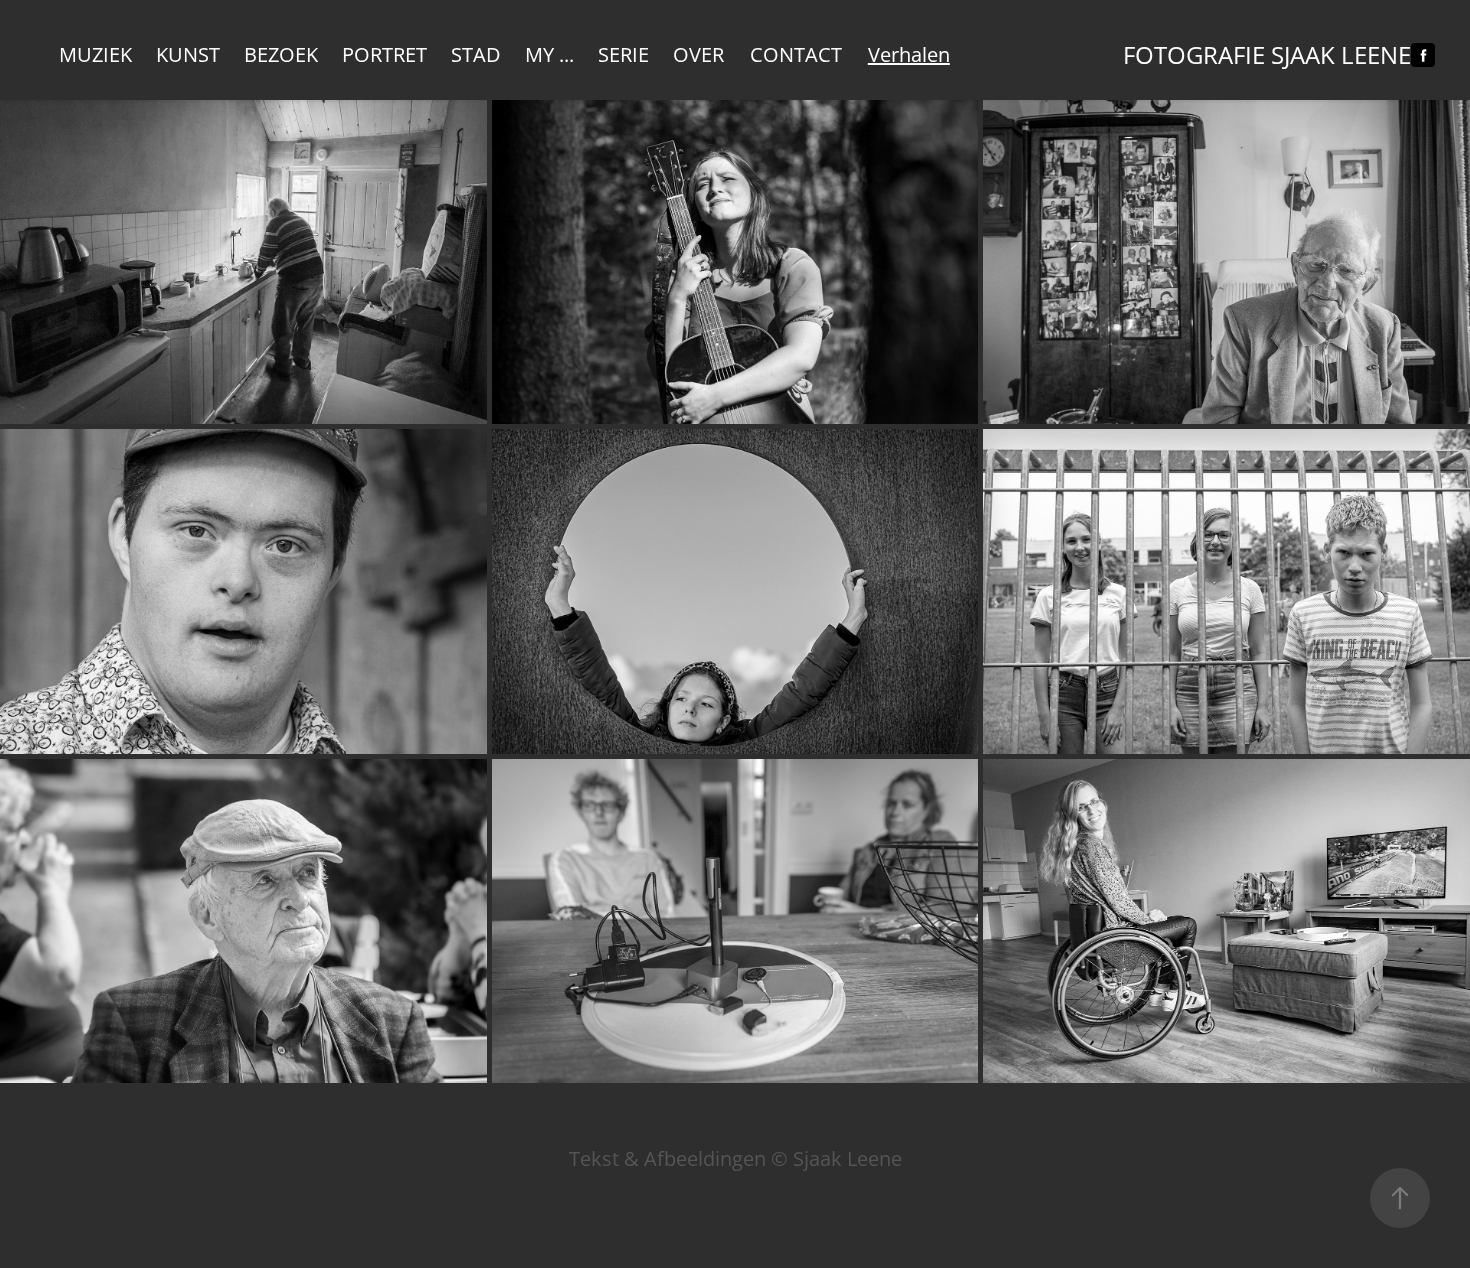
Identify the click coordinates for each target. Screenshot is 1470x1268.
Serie (623, 54)
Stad (476, 54)
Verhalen (909, 54)
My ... (549, 54)
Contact (796, 54)
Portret (384, 54)
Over (698, 54)
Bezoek (281, 54)
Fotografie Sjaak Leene (1267, 55)
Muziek (95, 54)
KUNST (188, 54)
